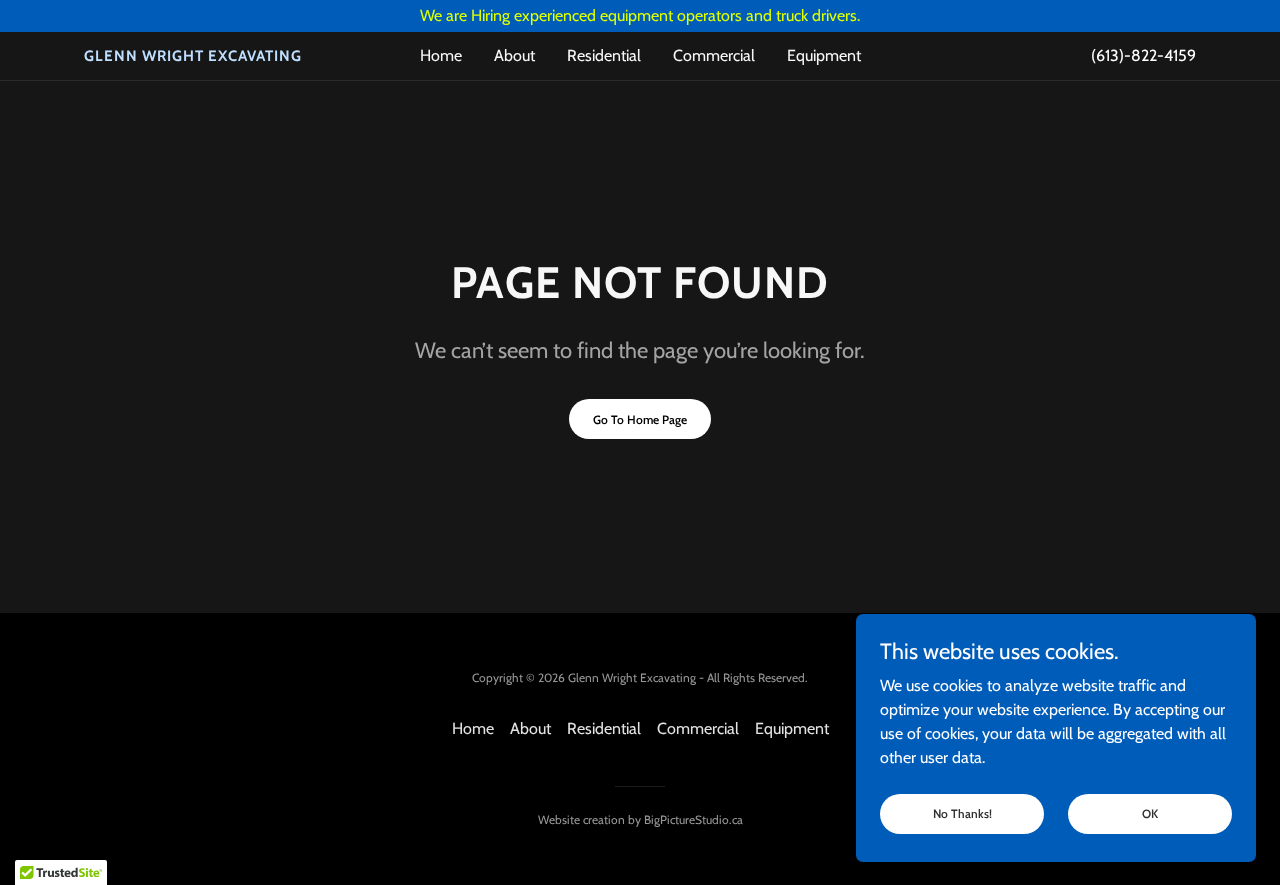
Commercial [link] (714, 55)
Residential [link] (604, 55)
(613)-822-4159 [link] (1143, 55)
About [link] (514, 55)
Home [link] (441, 55)
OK (1150, 813)
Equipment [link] (824, 55)
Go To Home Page (640, 419)
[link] (223, 55)
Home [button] (473, 728)
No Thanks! (962, 813)
